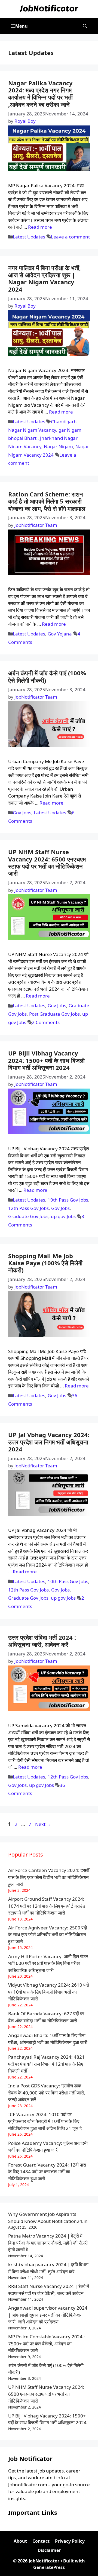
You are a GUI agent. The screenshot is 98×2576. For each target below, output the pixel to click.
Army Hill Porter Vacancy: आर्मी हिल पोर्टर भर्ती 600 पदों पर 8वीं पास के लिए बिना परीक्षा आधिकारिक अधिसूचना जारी (48, 1963)
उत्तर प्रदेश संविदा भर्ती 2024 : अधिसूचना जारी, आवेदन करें (42, 1641)
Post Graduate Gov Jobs (54, 1014)
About (20, 2541)
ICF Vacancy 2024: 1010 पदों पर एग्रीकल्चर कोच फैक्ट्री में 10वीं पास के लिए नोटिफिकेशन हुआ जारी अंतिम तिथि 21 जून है (45, 2121)
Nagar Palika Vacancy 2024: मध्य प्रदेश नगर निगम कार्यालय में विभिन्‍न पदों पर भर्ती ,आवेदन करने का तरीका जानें (40, 94)
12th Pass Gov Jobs (28, 1208)
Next (43, 1824)
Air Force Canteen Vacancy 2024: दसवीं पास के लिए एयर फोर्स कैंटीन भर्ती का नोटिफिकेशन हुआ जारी (49, 1877)
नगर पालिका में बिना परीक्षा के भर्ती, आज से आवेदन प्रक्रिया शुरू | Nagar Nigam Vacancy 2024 (45, 278)
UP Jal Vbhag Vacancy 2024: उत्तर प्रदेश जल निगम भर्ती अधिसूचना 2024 (49, 1442)
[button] (85, 26)
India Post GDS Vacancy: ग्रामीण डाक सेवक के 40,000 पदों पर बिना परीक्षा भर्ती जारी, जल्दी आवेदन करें (47, 2093)
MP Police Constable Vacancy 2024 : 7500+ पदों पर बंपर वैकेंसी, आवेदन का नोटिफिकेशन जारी (47, 2343)
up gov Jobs (63, 1216)
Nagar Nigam (58, 446)
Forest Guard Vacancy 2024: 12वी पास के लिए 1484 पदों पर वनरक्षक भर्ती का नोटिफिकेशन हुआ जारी (47, 2172)
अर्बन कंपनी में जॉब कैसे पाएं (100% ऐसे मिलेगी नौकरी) (47, 676)
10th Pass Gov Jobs (68, 1200)
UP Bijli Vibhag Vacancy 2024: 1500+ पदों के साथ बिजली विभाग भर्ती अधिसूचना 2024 (46, 1060)
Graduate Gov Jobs (28, 1216)
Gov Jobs (22, 813)
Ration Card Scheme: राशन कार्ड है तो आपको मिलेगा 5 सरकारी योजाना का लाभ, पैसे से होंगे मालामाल (47, 501)
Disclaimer (49, 2550)
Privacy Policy (70, 2541)
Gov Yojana (60, 634)
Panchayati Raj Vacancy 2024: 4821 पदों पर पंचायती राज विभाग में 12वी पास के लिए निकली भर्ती (46, 2064)
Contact (41, 2541)
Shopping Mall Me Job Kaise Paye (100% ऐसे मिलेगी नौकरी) (45, 1263)
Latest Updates (29, 237)
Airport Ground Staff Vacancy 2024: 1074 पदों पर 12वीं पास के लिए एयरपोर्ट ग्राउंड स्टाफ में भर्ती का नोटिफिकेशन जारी (47, 1906)
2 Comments (46, 1022)
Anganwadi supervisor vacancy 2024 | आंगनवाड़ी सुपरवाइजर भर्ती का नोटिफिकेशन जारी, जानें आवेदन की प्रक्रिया (48, 2315)
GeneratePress (49, 2567)
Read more (40, 227)
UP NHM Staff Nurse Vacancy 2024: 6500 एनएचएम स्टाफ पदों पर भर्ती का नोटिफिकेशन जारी (47, 862)
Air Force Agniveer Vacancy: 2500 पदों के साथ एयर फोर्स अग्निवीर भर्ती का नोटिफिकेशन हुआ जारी (48, 1935)
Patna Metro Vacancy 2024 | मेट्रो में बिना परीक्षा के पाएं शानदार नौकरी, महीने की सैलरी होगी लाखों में (48, 2243)
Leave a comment (70, 237)
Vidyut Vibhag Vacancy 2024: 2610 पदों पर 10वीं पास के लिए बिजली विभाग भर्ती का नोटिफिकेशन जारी (49, 1992)
